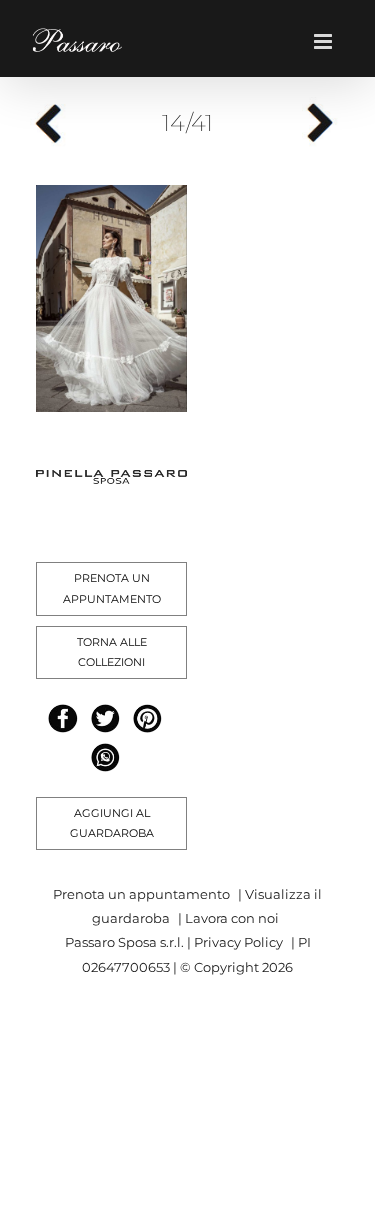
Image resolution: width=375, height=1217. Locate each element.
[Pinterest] (147, 718)
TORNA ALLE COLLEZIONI (112, 652)
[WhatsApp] (105, 757)
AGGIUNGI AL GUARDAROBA (112, 823)
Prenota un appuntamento (141, 894)
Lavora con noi (232, 918)
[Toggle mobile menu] (329, 41)
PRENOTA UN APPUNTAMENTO (112, 588)
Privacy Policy (238, 942)
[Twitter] (105, 718)
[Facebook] (62, 718)
